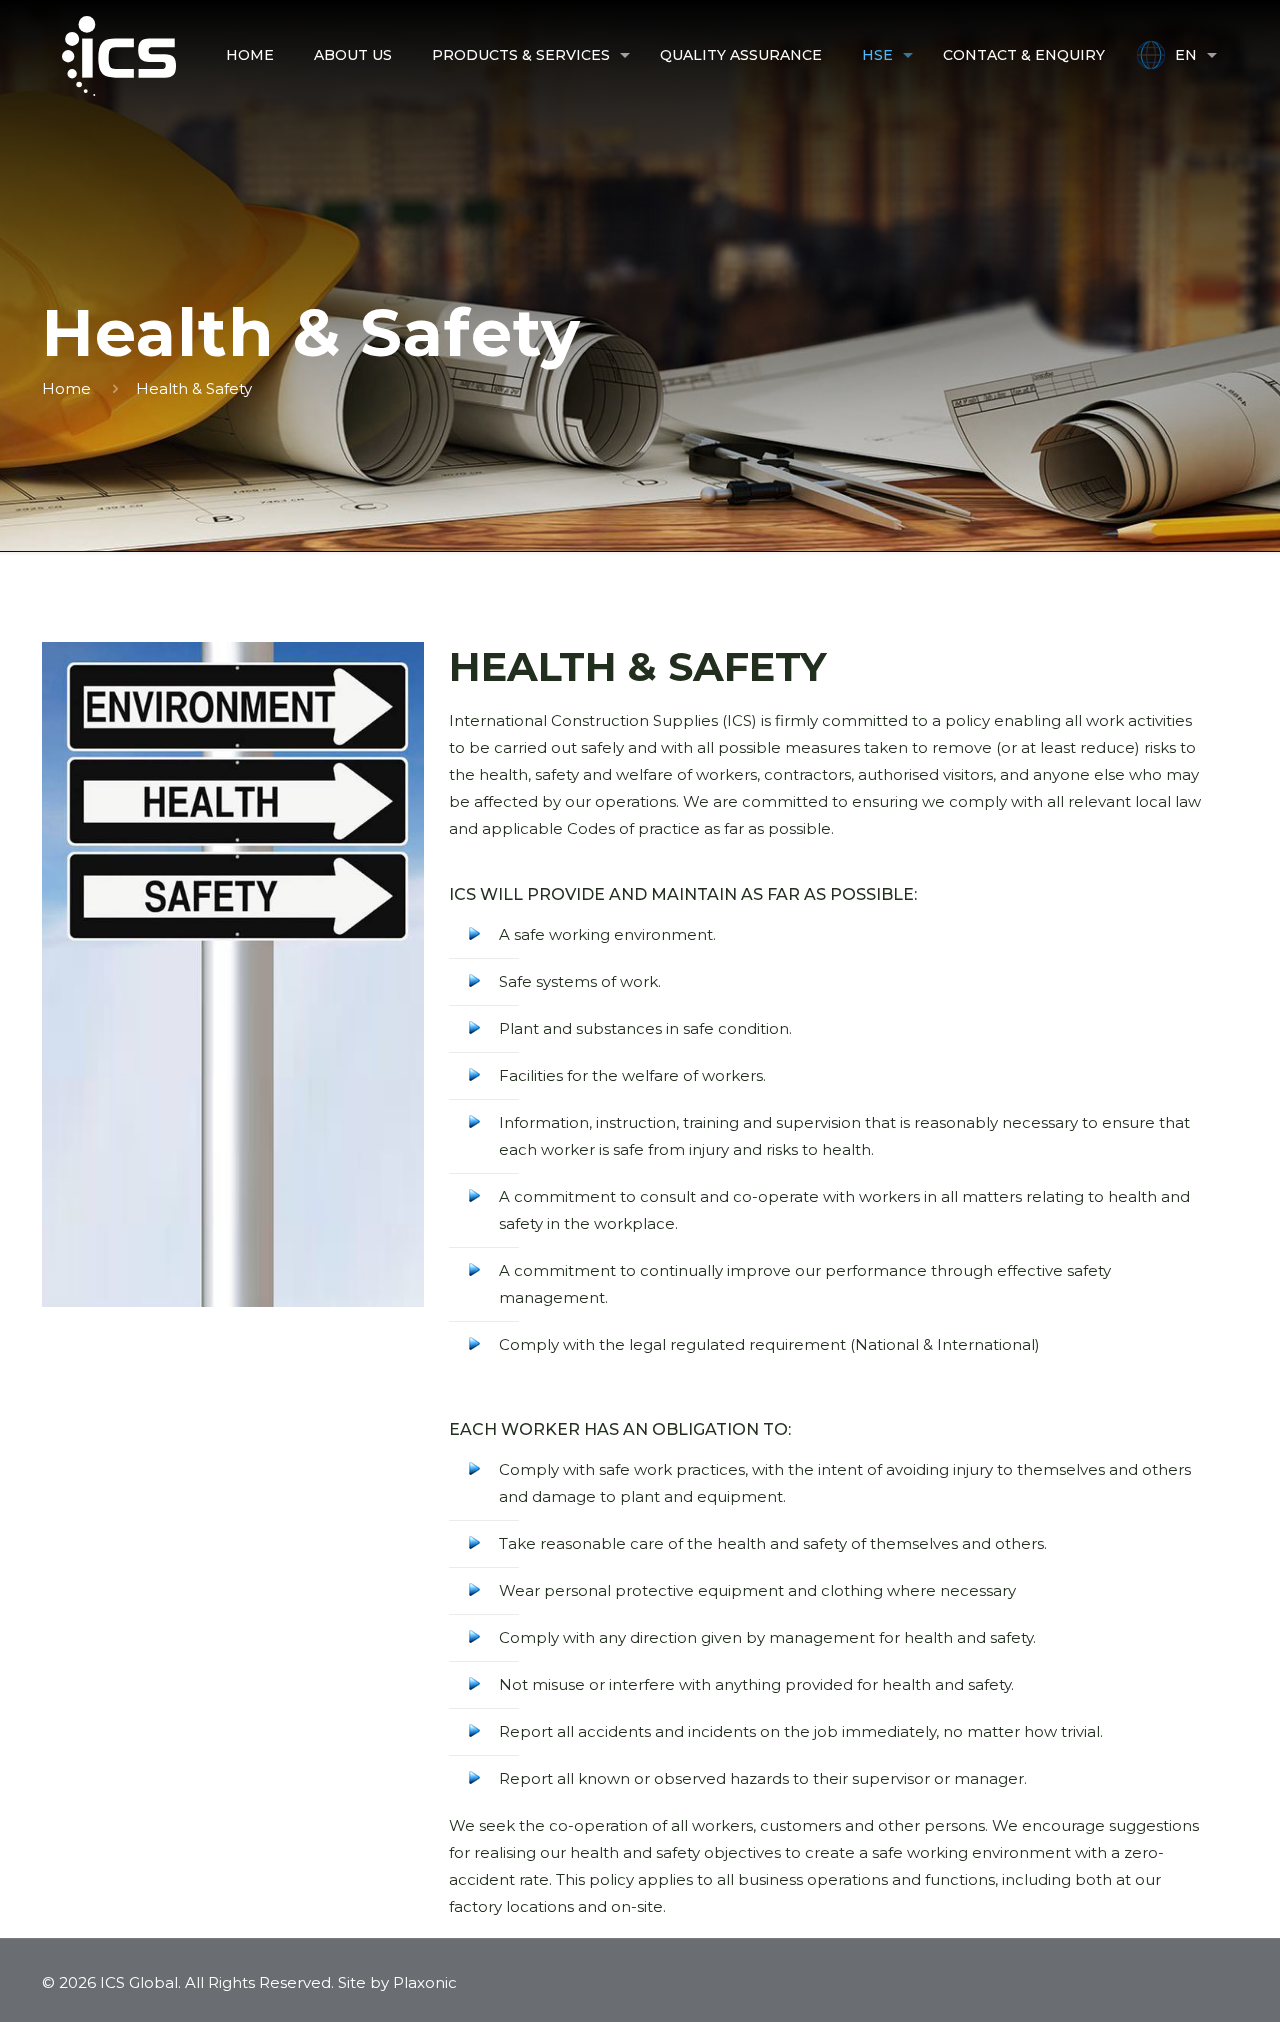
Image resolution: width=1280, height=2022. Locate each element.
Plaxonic (425, 1982)
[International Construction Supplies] (119, 55)
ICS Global (139, 1982)
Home (66, 388)
